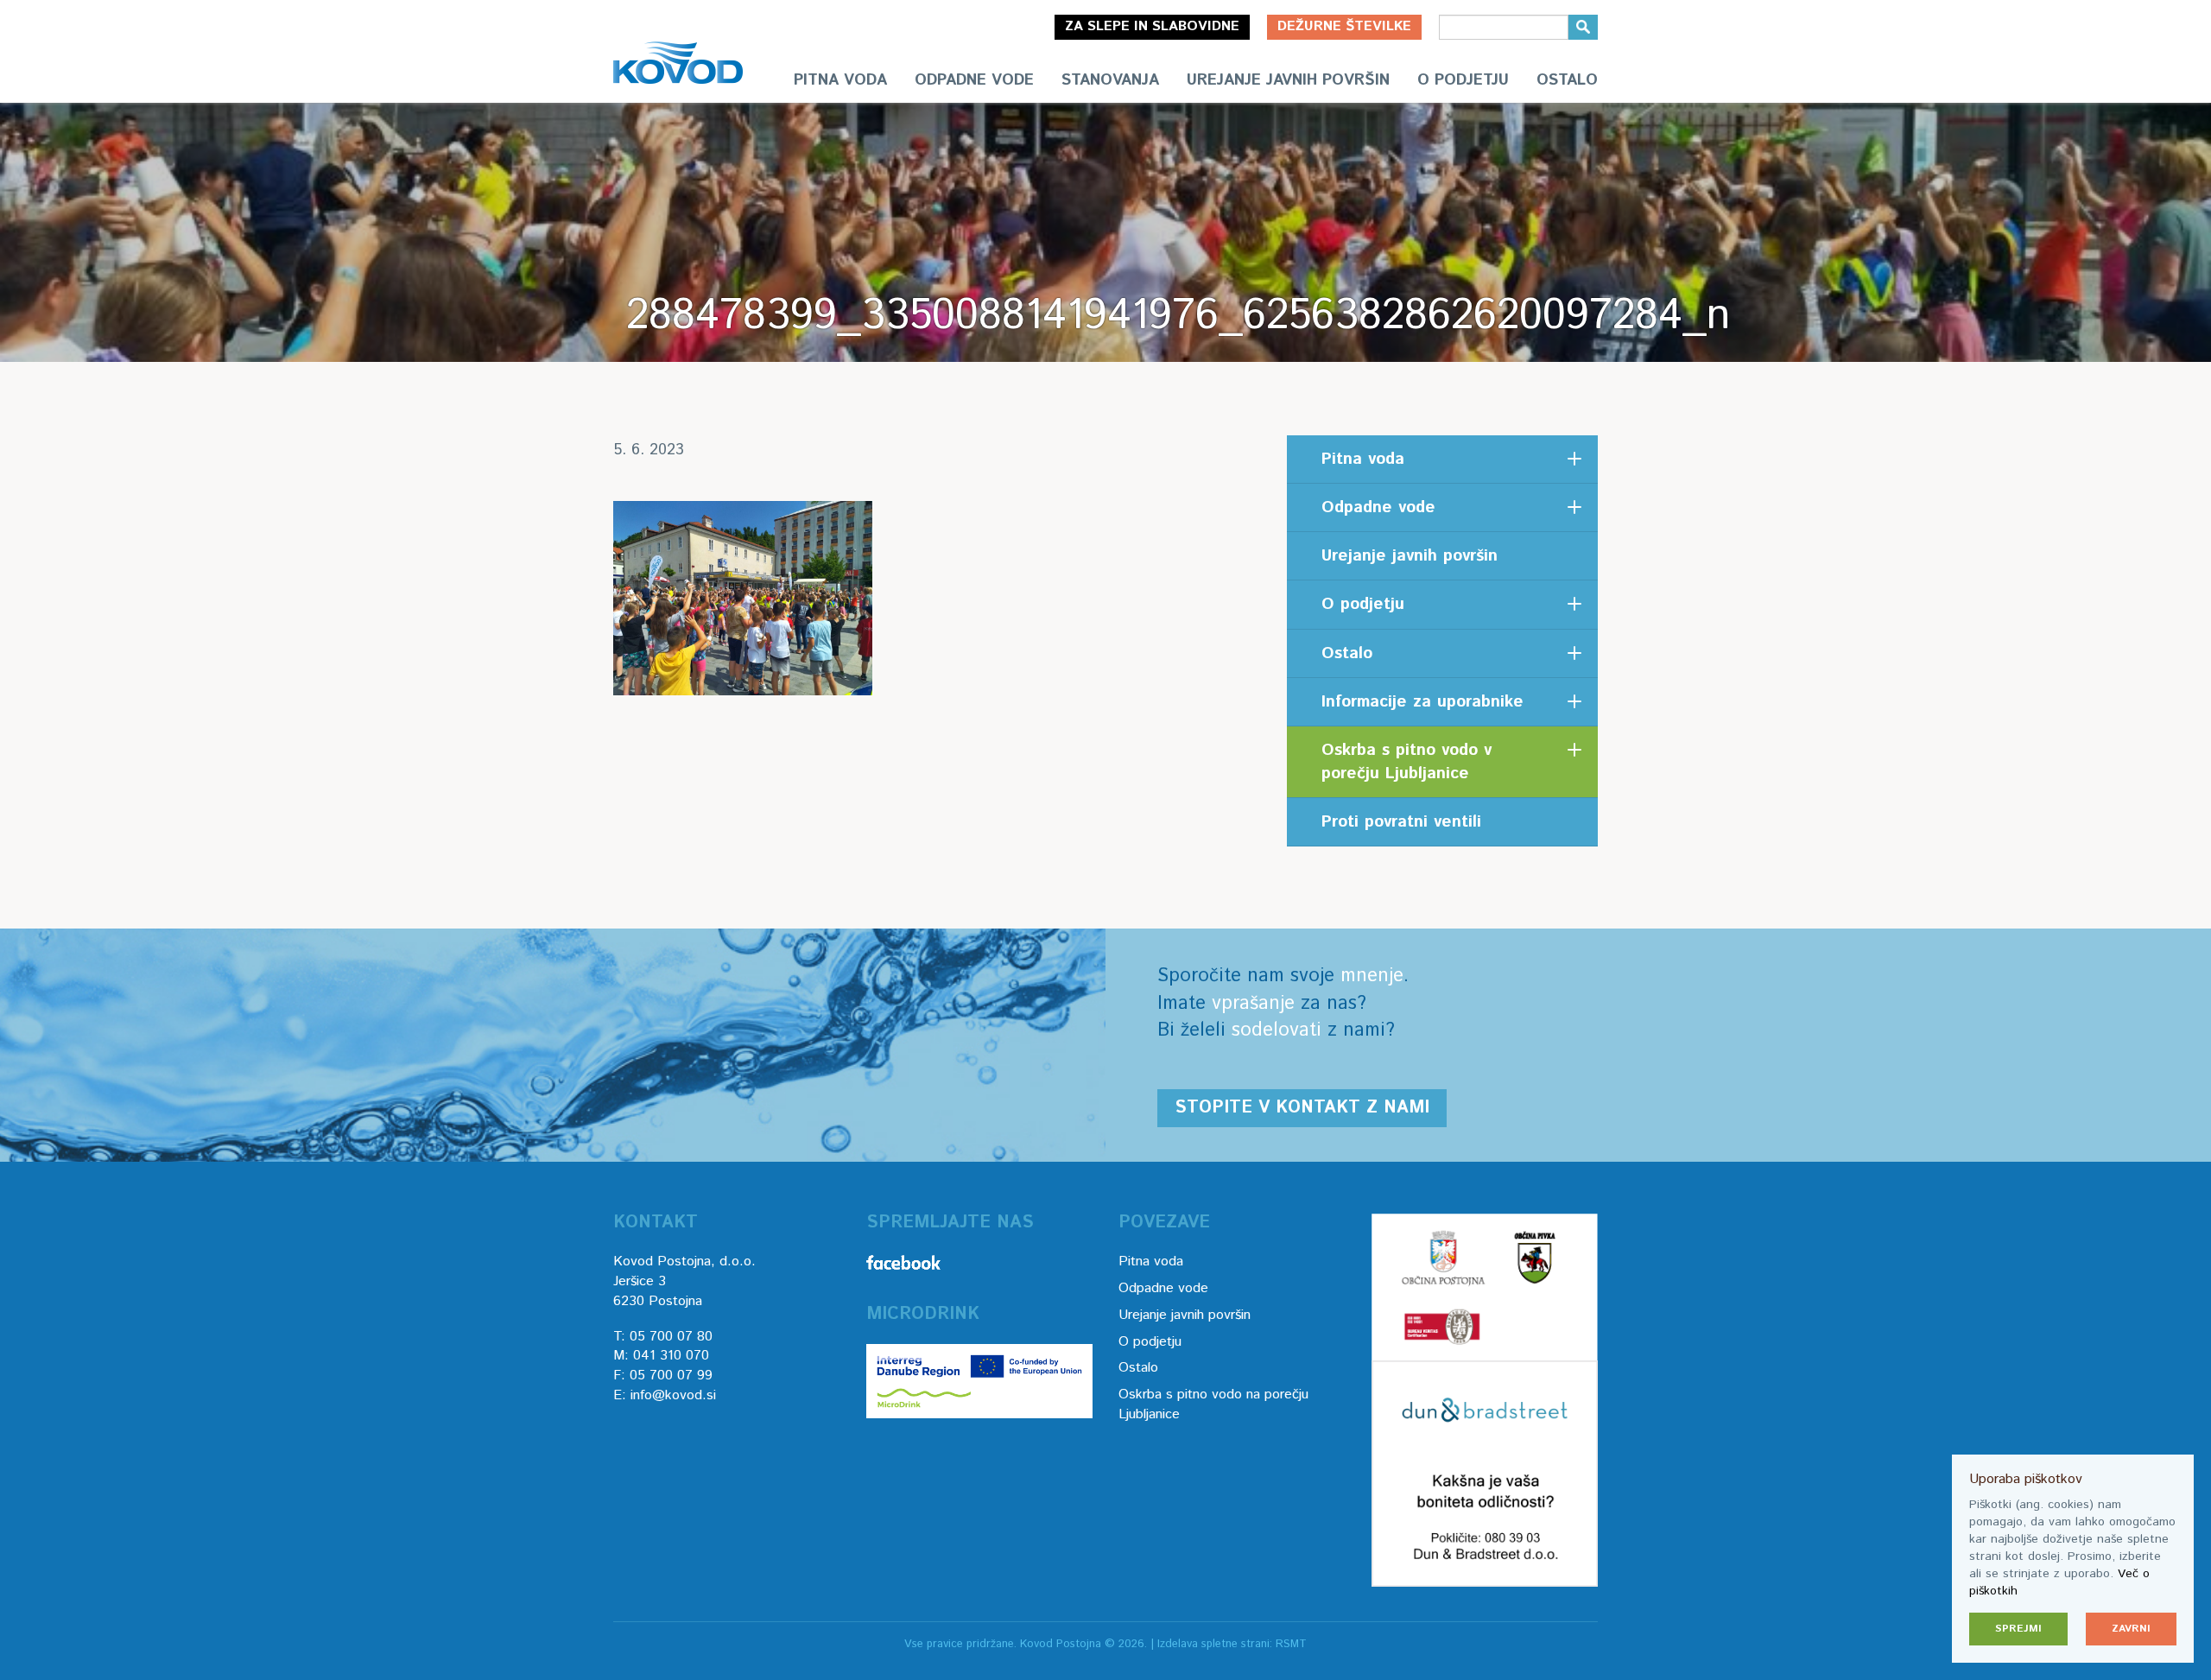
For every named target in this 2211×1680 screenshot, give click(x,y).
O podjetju (1463, 80)
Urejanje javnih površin (1288, 80)
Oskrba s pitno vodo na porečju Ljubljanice (1213, 1404)
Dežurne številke (1344, 26)
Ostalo (1567, 80)
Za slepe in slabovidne (1152, 26)
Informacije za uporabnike (1422, 702)
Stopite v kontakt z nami (1302, 1108)
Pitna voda (840, 80)
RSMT (1291, 1644)
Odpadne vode (974, 80)
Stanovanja (1110, 80)
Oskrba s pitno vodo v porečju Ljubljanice (1406, 762)
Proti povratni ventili (1401, 822)
